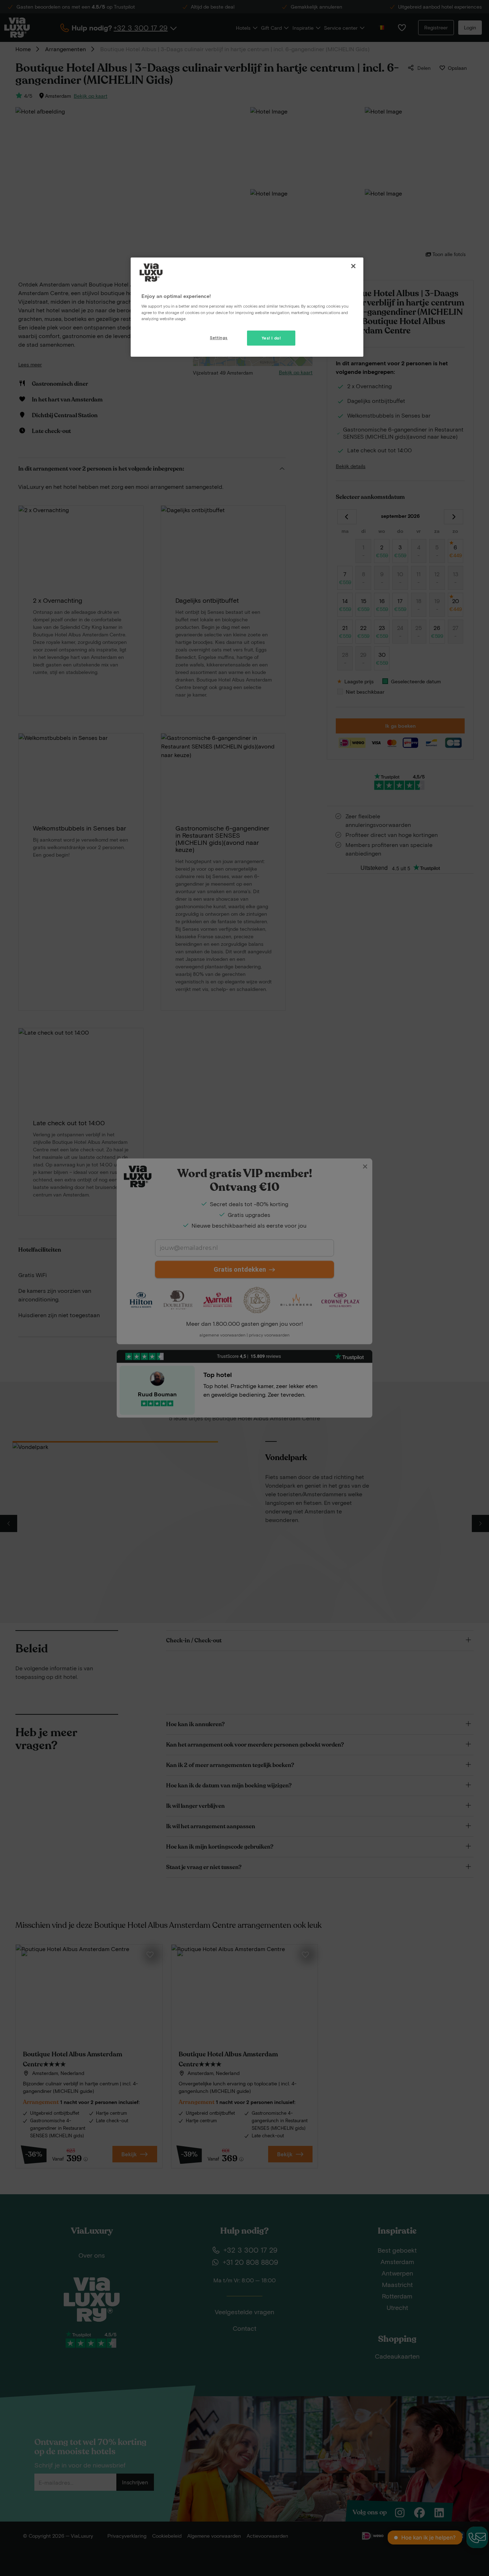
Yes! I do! (271, 338)
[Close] (353, 266)
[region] (247, 307)
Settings (219, 338)
